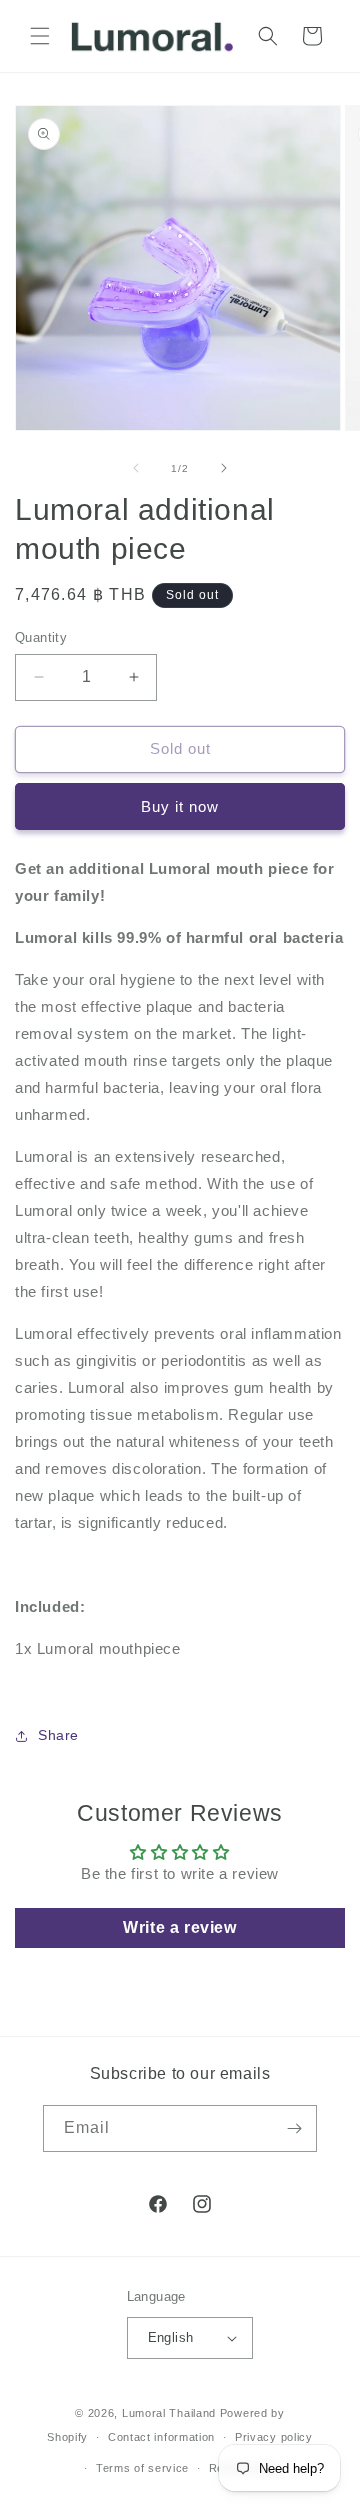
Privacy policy (274, 2437)
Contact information (161, 2437)
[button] (40, 36)
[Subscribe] (294, 2128)
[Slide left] (136, 468)
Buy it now (180, 806)
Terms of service (142, 2468)
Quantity (41, 637)
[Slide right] (224, 468)
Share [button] (58, 1735)
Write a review (179, 1927)
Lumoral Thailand (169, 2413)
